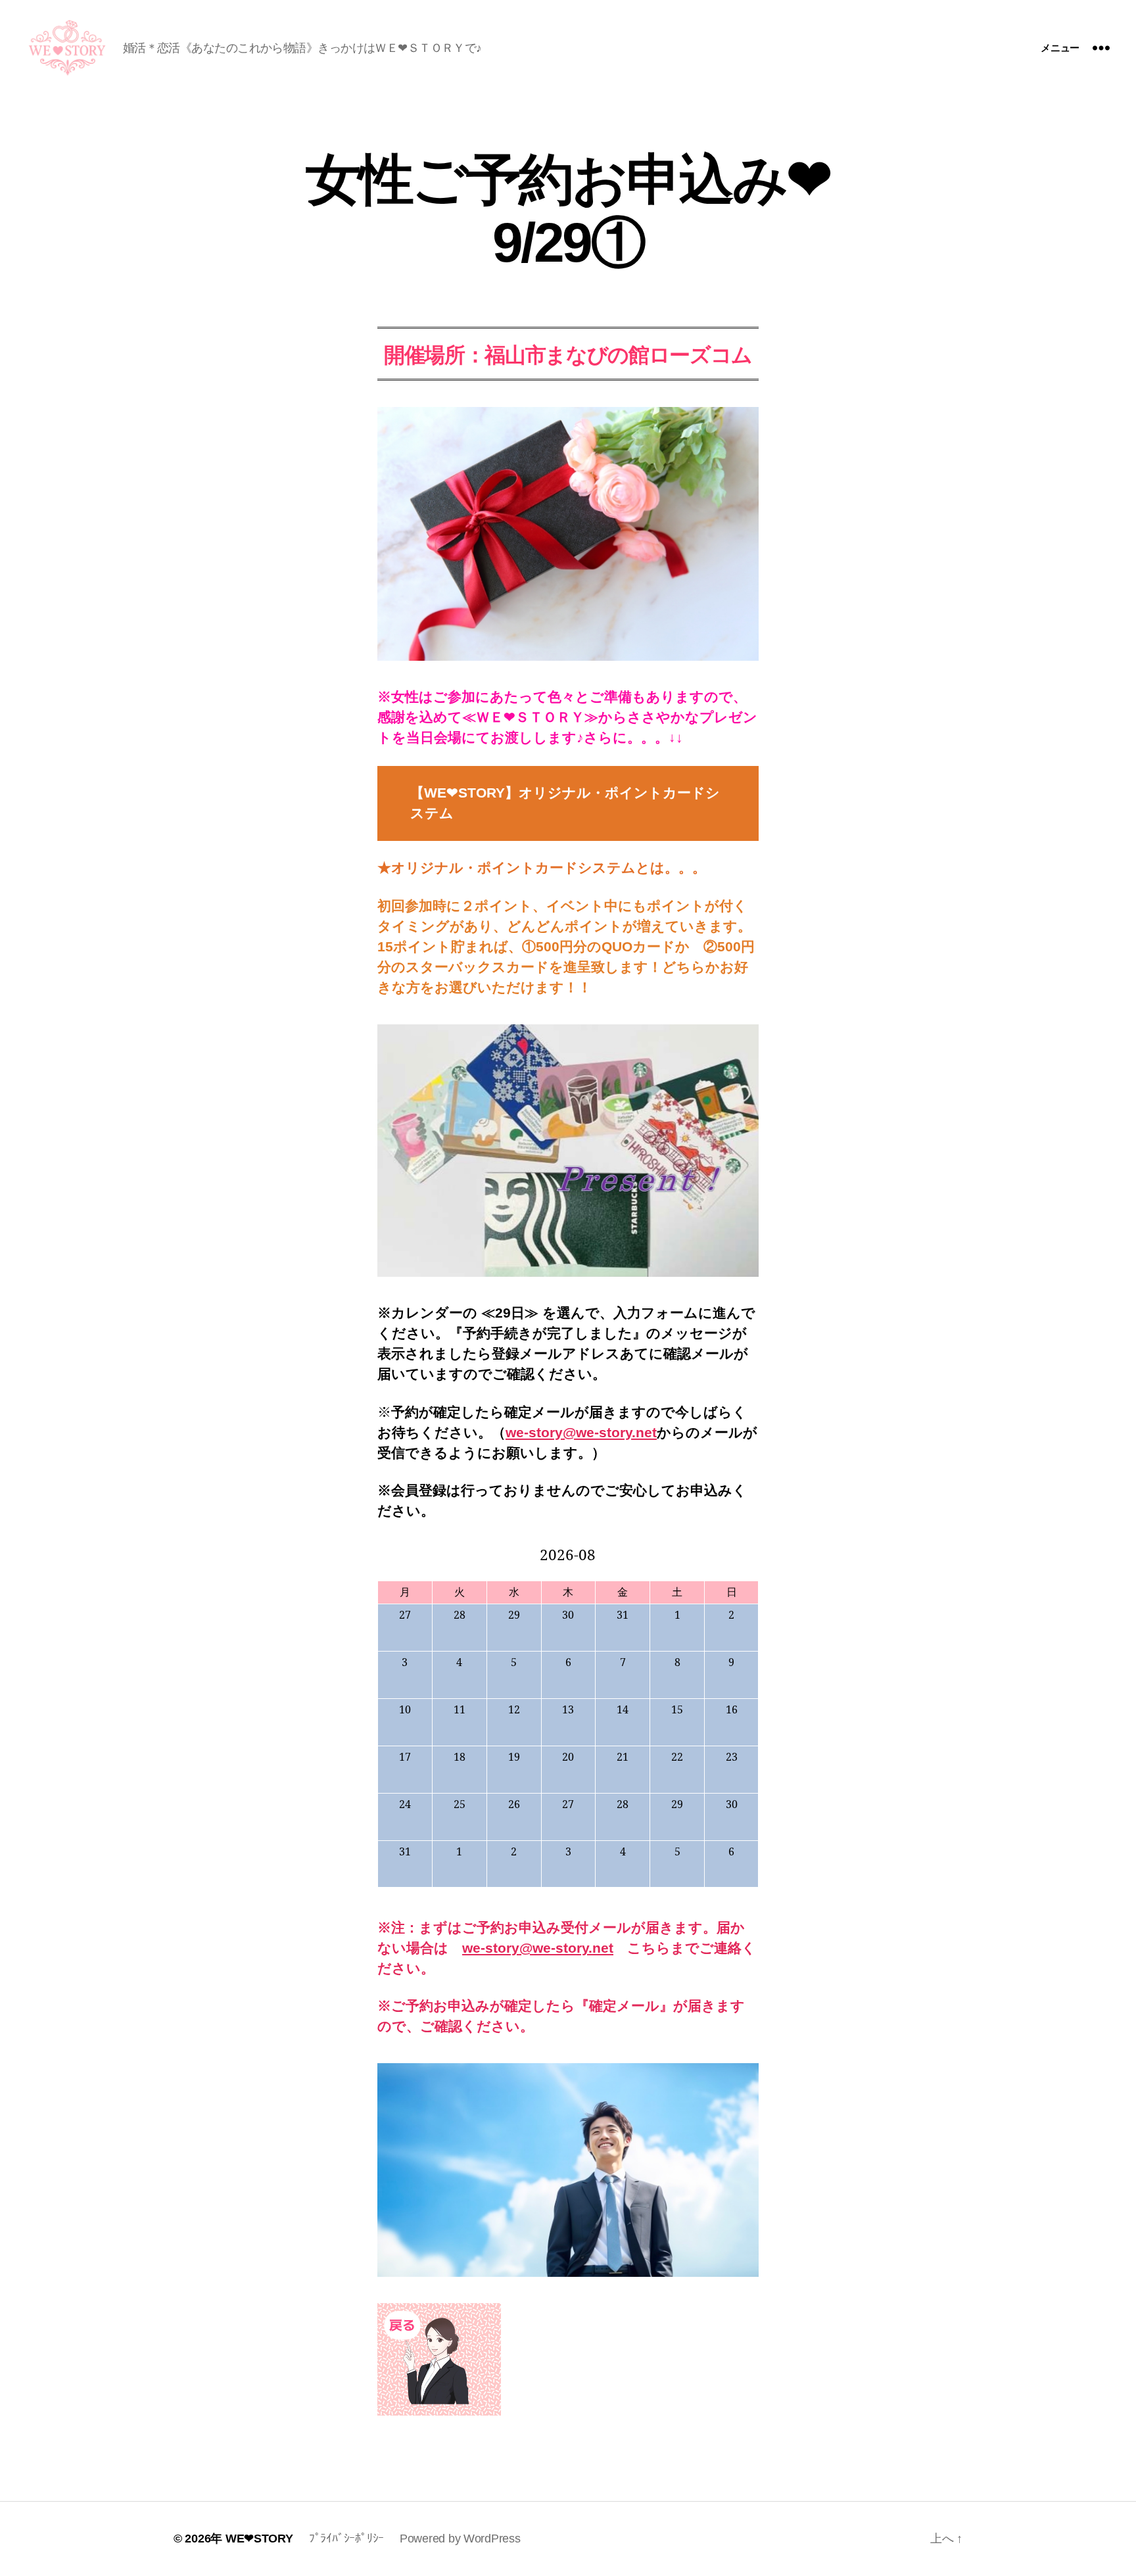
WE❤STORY (259, 2539)
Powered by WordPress (460, 2539)
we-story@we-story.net (581, 1432)
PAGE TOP (1099, 2486)
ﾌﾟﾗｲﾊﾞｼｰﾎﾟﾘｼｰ (346, 2539)
